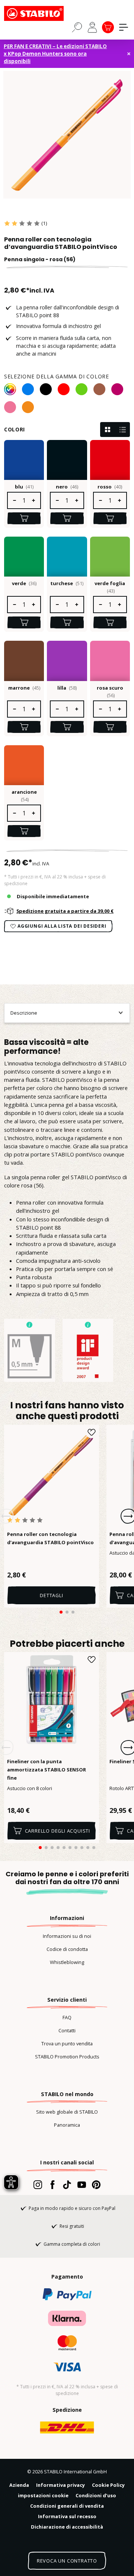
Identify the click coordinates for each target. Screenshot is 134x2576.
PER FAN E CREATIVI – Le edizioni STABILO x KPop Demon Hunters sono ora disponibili (55, 54)
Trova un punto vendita (67, 2043)
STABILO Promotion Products (67, 2057)
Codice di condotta (67, 1949)
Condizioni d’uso (96, 2495)
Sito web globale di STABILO (67, 2112)
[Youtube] (82, 2185)
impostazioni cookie (43, 2495)
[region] (67, 135)
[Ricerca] (77, 27)
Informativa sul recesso (67, 2516)
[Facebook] (52, 2185)
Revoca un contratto (67, 2561)
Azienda (19, 2485)
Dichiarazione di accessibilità (67, 2527)
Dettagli (51, 1595)
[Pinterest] (96, 2185)
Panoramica (67, 2125)
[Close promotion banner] (129, 54)
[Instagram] (38, 2185)
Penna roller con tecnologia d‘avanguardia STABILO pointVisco (50, 1538)
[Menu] (124, 27)
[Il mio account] (92, 27)
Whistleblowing (67, 1962)
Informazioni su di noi (67, 1936)
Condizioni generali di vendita (67, 2506)
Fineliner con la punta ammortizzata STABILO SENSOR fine (47, 1770)
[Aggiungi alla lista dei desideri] (92, 1432)
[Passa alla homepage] (41, 13)
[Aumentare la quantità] (34, 500)
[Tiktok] (67, 2185)
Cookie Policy (108, 2485)
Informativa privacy (60, 2485)
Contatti (67, 2030)
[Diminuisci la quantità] (14, 500)
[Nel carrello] (24, 518)
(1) (44, 223)
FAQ (67, 2017)
